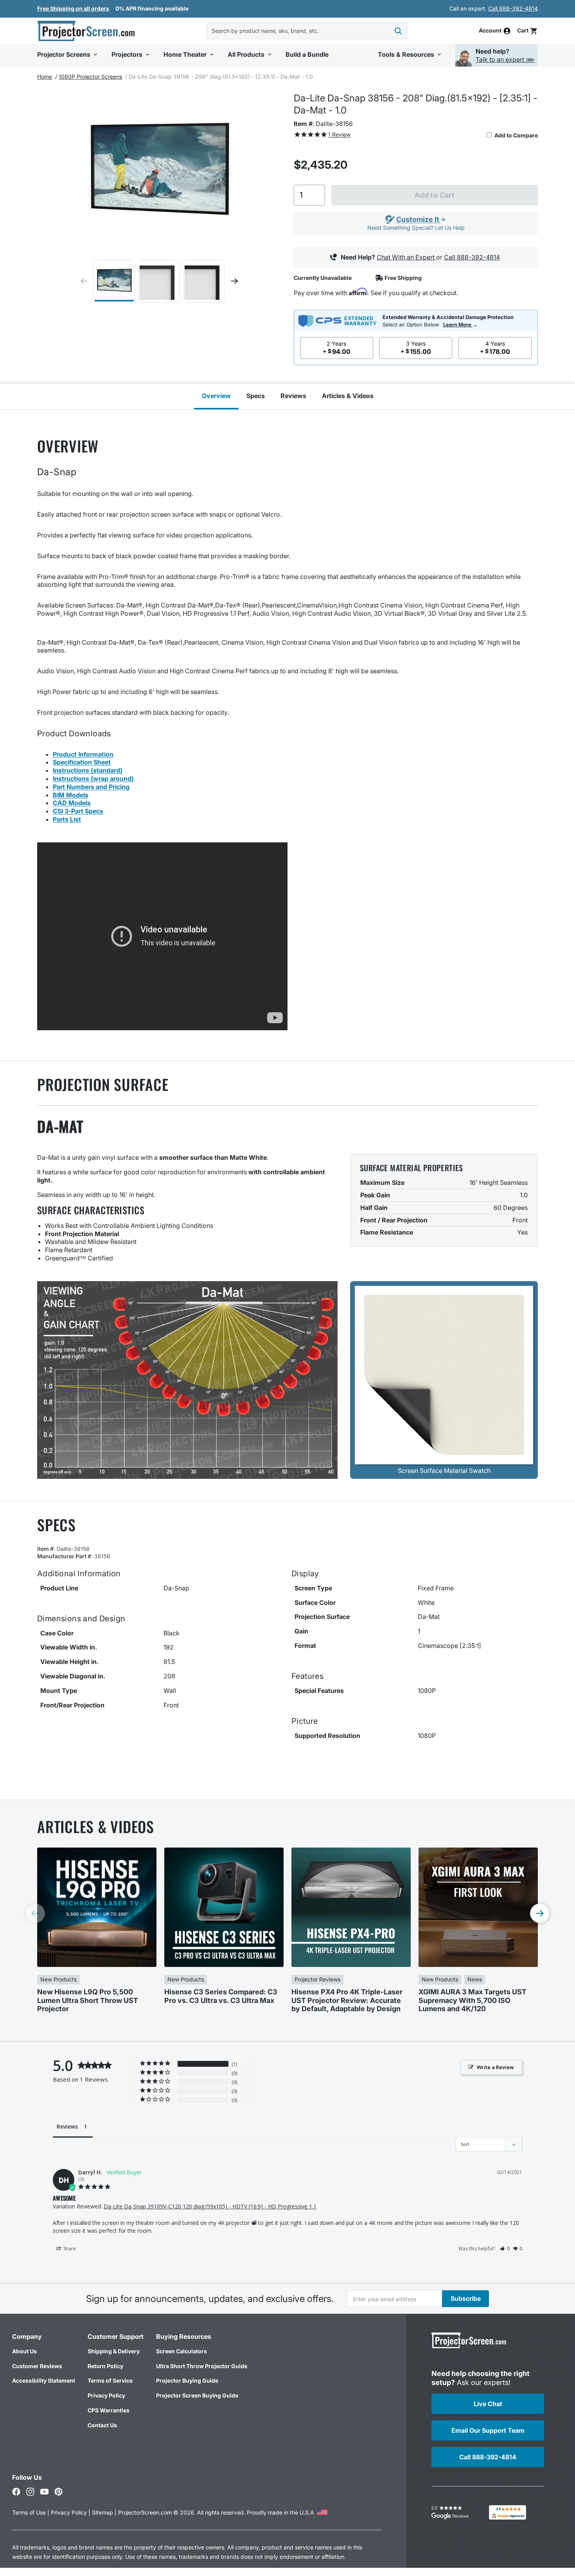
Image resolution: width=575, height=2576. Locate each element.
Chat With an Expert (406, 257)
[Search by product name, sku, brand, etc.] (398, 31)
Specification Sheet (82, 762)
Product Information (83, 754)
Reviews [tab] (67, 2126)
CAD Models (72, 803)
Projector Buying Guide (187, 2380)
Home (45, 77)
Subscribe (466, 2298)
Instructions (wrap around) (93, 779)
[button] (527, 31)
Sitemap (102, 2512)
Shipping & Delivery (114, 2351)
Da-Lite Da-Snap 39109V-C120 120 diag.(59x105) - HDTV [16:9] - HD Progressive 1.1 (210, 2206)
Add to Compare (516, 135)
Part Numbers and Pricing (91, 787)
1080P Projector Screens (90, 77)
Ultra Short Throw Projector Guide (202, 2366)
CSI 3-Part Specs (78, 811)
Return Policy (105, 2366)
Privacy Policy (106, 2395)
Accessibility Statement (44, 2380)
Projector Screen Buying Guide (197, 2395)
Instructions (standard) (88, 770)
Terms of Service (110, 2380)
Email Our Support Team (488, 2430)
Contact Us (102, 2425)
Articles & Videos (348, 396)
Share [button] (69, 2249)
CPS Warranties (109, 2410)
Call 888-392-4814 (513, 8)
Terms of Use (29, 2512)
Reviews (293, 396)
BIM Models (71, 795)
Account (490, 31)
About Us (24, 2351)
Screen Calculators (181, 2351)
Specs (256, 396)
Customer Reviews (37, 2366)
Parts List (67, 819)
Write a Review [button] (495, 2067)
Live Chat (488, 2404)
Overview (216, 396)
